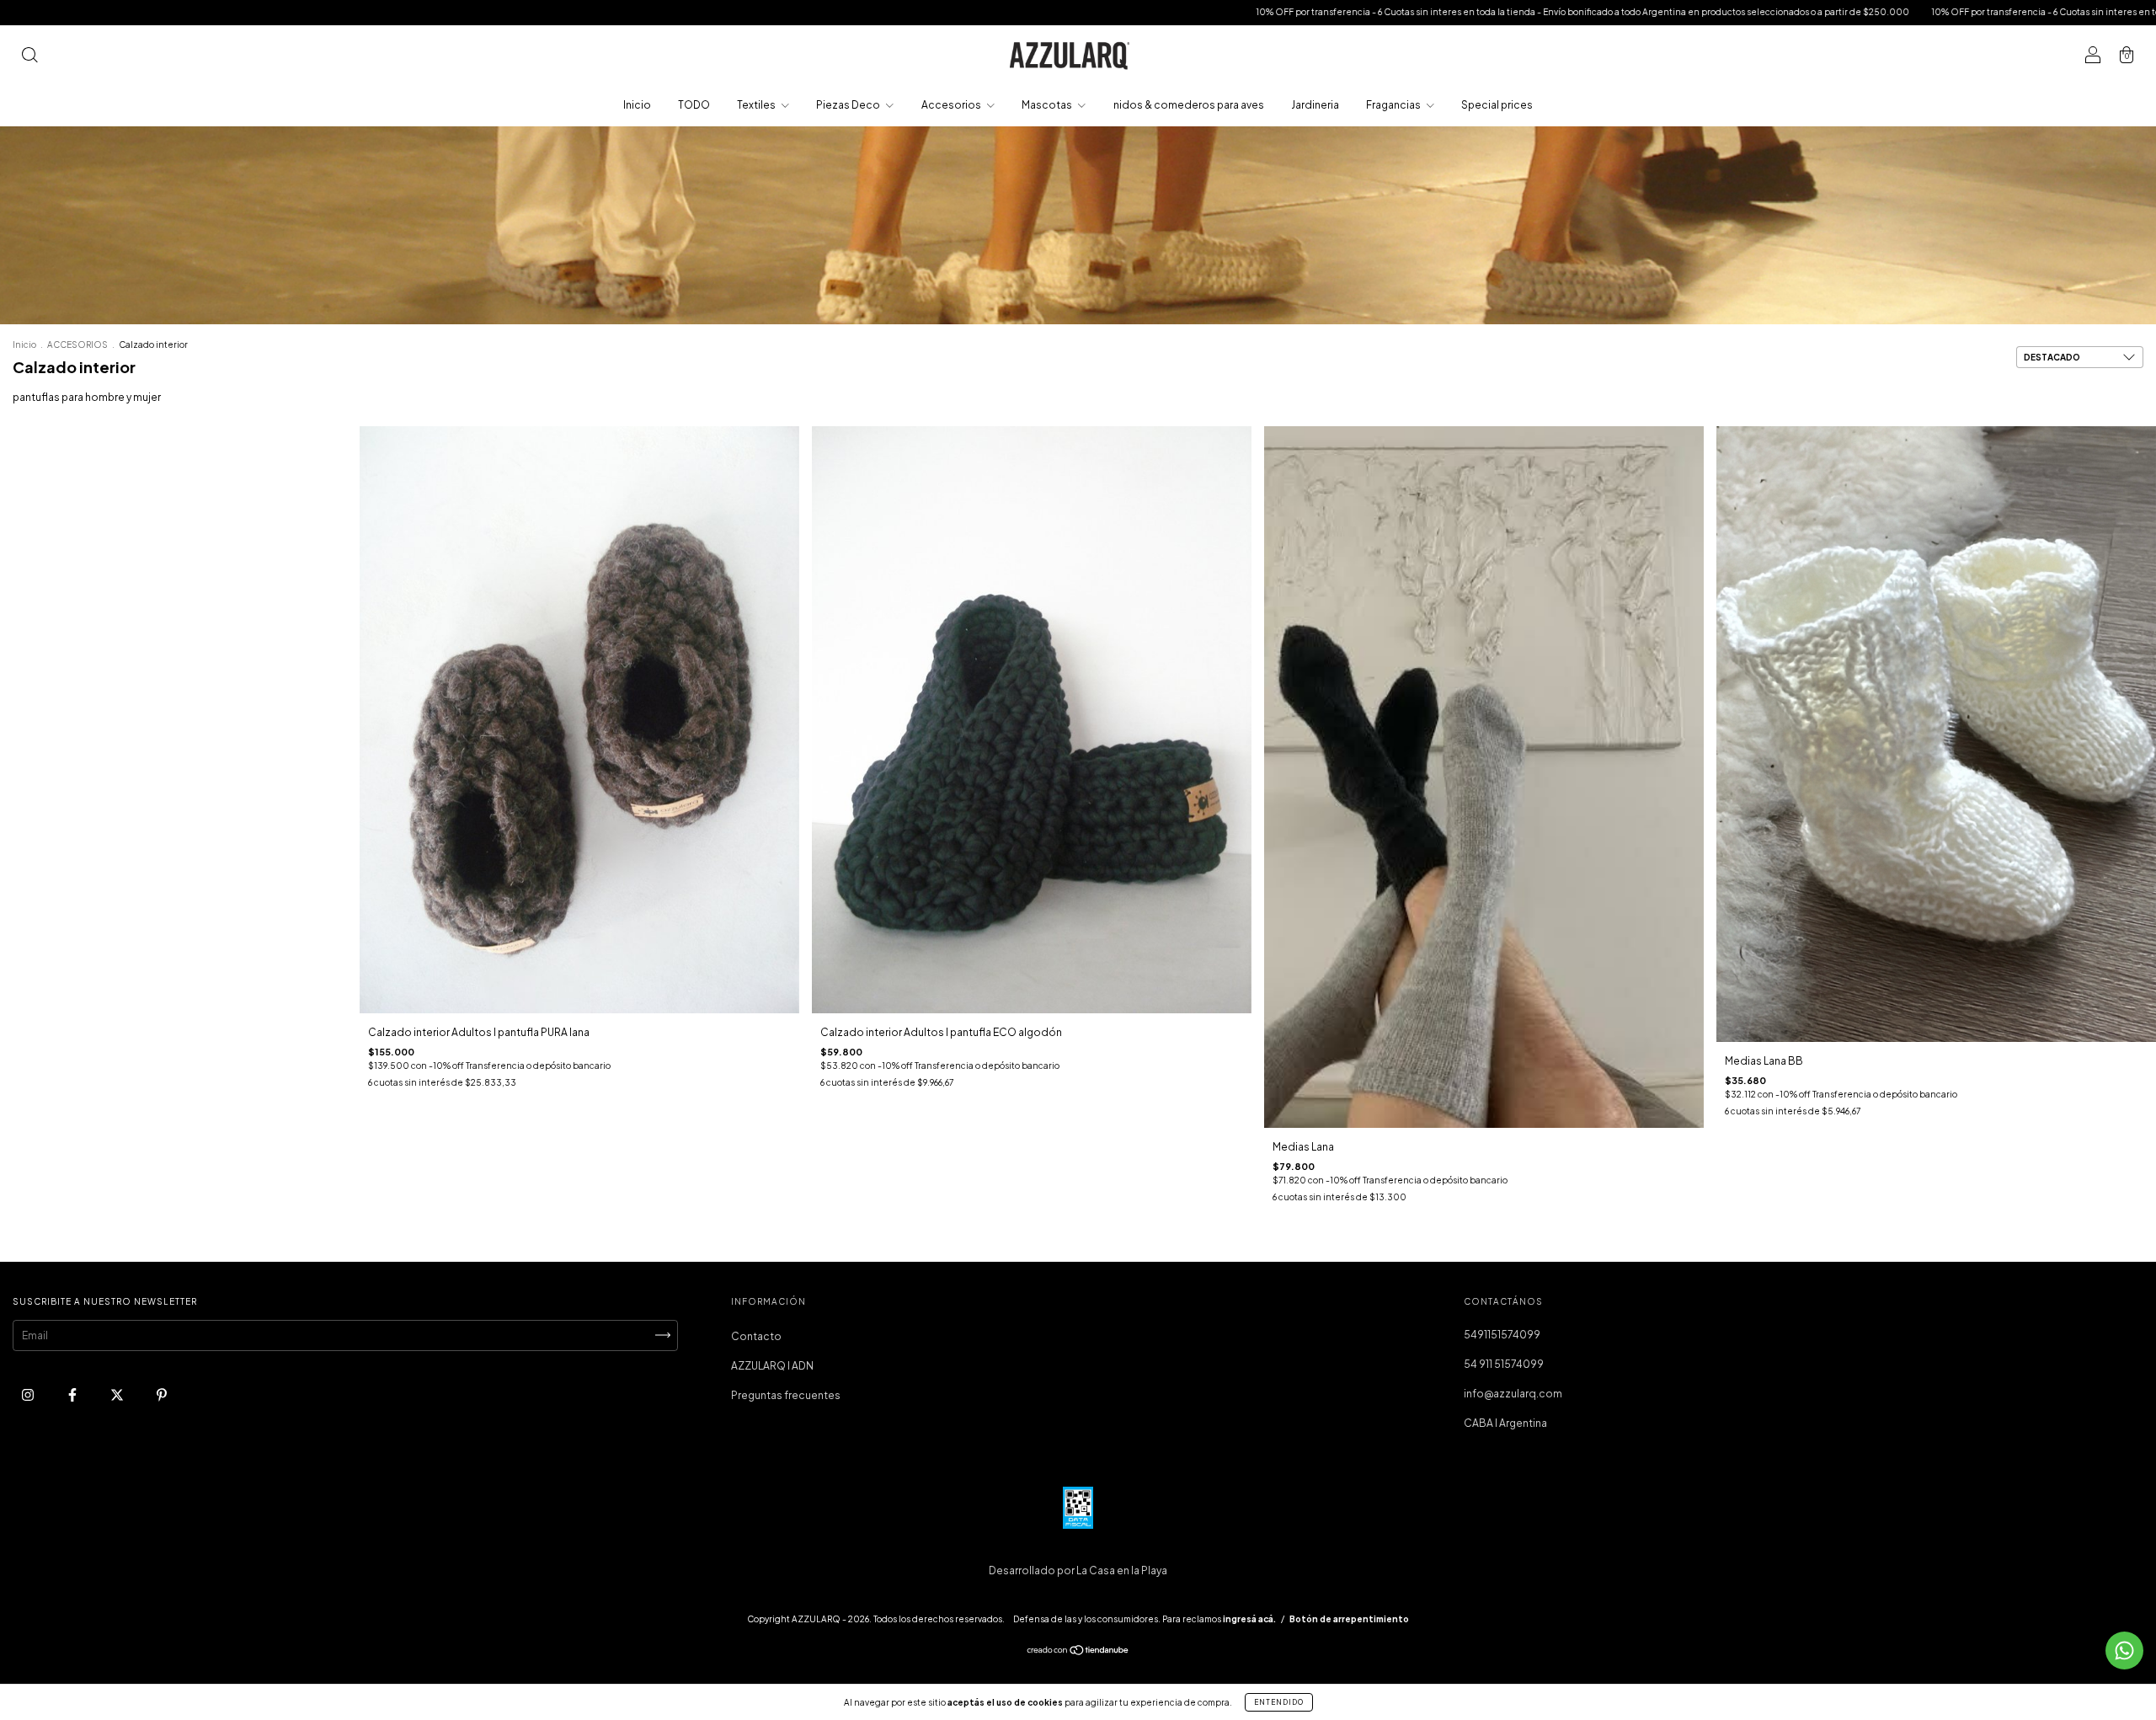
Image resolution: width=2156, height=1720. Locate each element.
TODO (694, 105)
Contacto (756, 1336)
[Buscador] (29, 57)
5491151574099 (1502, 1335)
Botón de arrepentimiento (1349, 1619)
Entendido (1279, 1702)
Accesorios (952, 105)
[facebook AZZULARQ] (73, 1394)
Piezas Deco (849, 105)
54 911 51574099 (1504, 1364)
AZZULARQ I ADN (772, 1366)
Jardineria (1315, 105)
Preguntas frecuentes (786, 1395)
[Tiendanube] (1078, 1652)
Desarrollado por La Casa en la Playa (1078, 1570)
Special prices (1497, 105)
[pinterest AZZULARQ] (162, 1394)
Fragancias (1394, 105)
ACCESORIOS (77, 345)
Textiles (757, 105)
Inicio (637, 105)
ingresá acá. (1249, 1619)
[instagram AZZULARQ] (29, 1394)
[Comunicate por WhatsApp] (2124, 1651)
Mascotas (1048, 105)
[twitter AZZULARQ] (118, 1394)
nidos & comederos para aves (1189, 105)
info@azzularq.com (1513, 1394)
